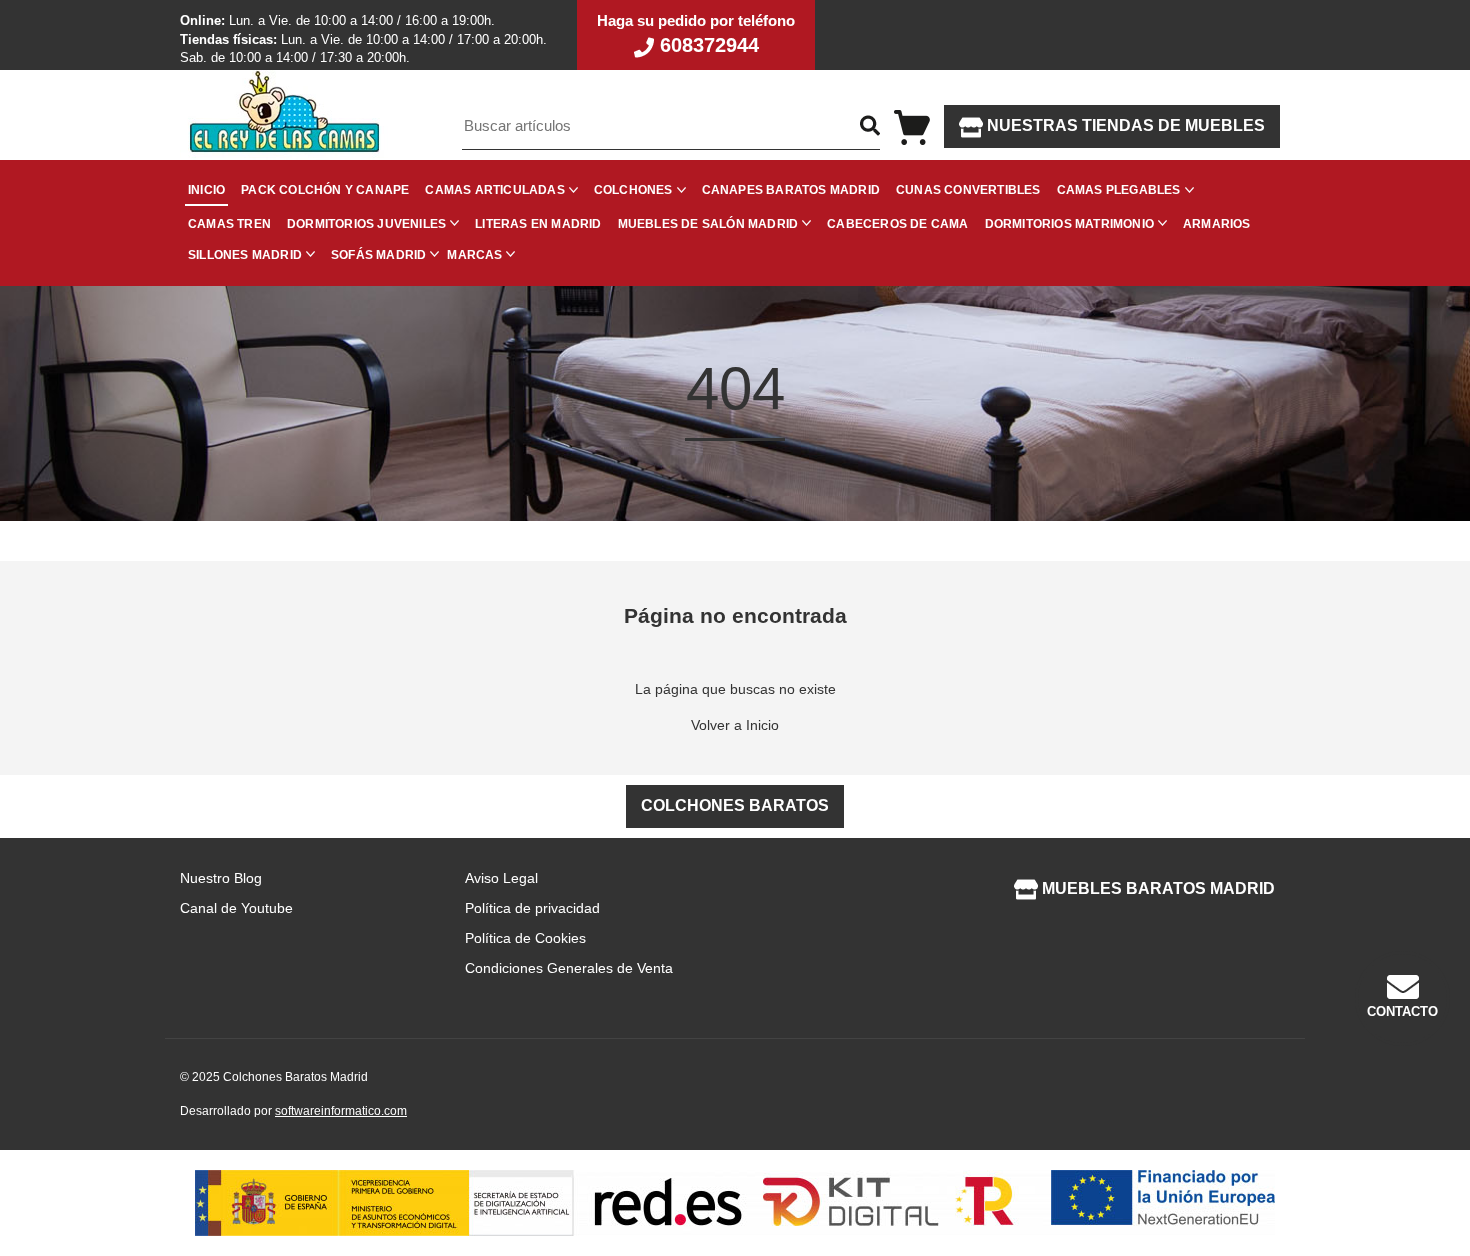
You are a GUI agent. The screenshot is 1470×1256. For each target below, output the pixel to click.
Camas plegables (1119, 190)
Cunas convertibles (968, 190)
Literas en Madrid (538, 224)
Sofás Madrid (378, 255)
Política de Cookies (525, 938)
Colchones (633, 190)
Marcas (474, 255)
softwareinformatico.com (341, 1111)
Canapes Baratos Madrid (791, 190)
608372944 (706, 45)
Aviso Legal (501, 878)
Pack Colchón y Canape (325, 190)
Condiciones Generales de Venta (569, 968)
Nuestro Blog (221, 878)
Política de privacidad (532, 908)
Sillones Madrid (245, 255)
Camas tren (229, 224)
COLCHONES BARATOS (735, 805)
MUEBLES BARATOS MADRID (1156, 888)
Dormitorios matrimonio (1069, 224)
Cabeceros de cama (897, 224)
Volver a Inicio (735, 725)
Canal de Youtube (236, 908)
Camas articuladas (494, 190)
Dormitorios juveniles (366, 224)
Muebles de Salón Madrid (708, 224)
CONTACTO (1402, 1011)
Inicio (206, 190)
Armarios (1217, 224)
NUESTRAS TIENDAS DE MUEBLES (1124, 125)
